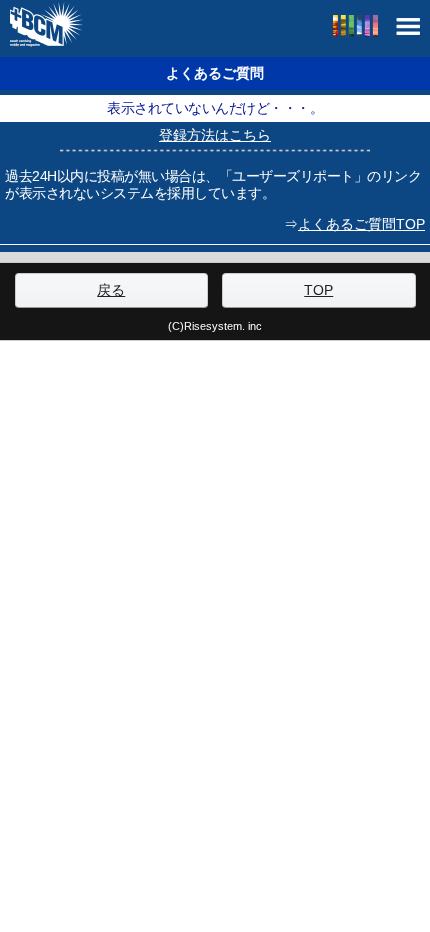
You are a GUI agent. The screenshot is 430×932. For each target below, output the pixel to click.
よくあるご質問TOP (361, 224)
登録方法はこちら (215, 135)
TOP (318, 290)
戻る (111, 290)
